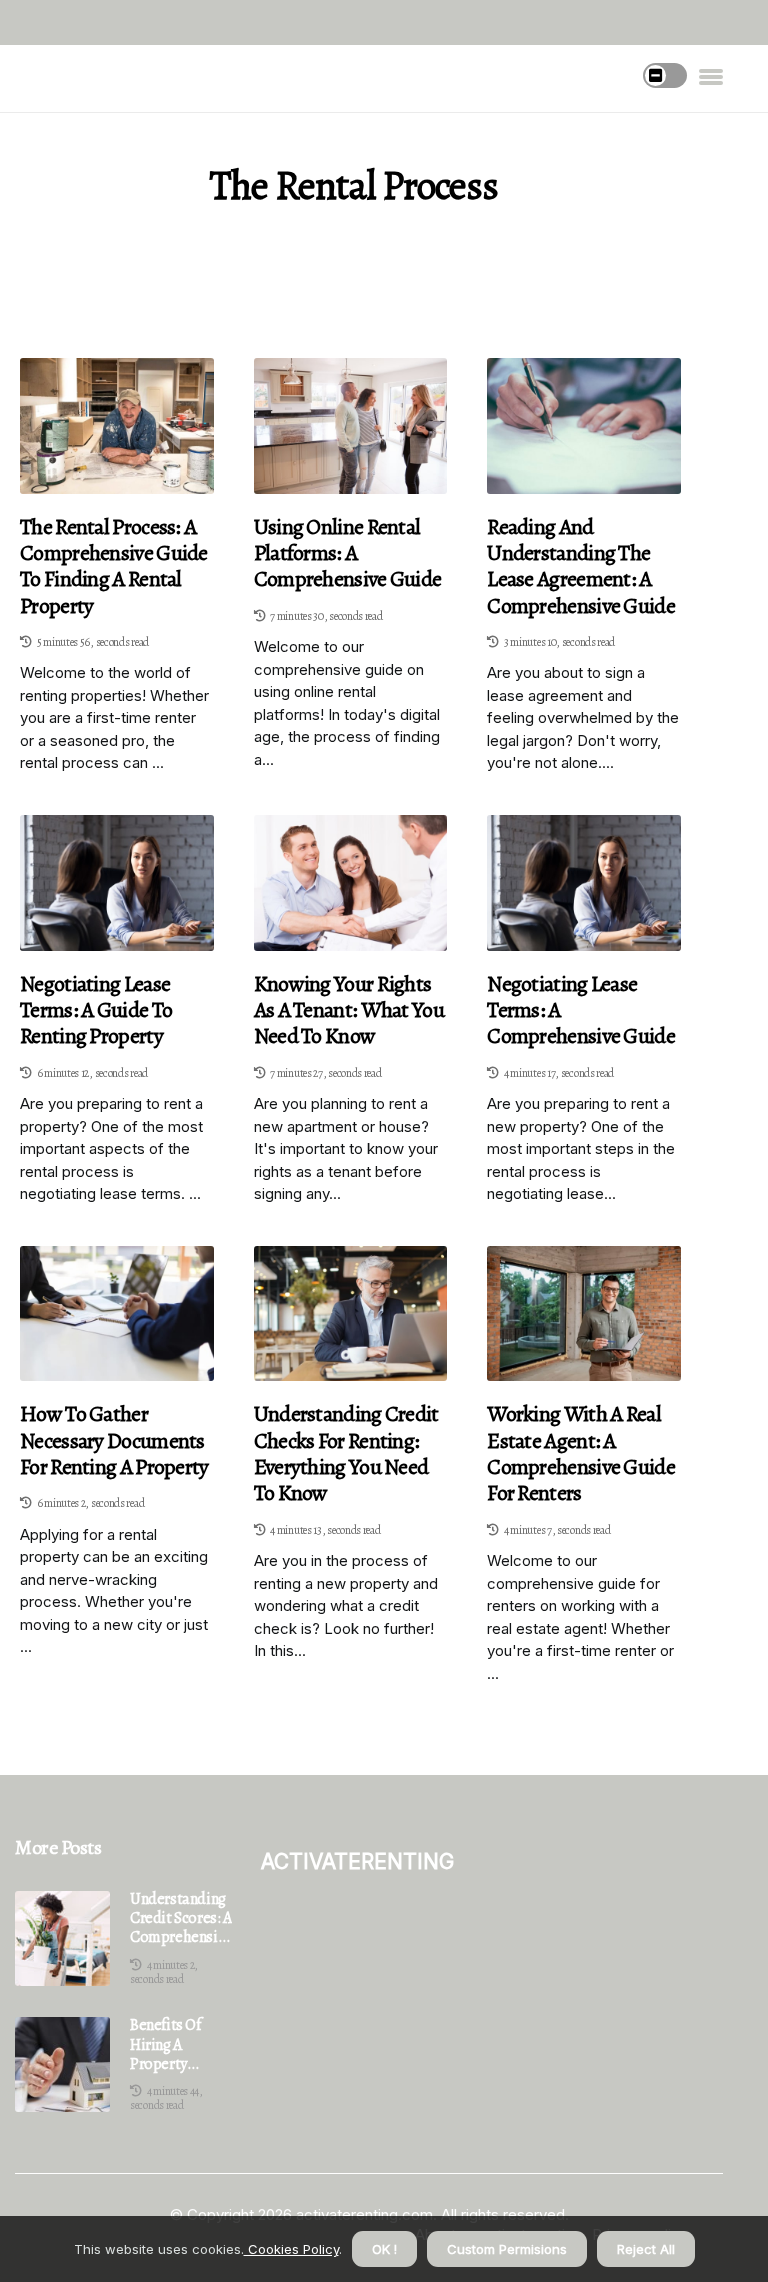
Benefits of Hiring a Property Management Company (172, 2045)
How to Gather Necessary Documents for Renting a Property (114, 1440)
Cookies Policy (291, 2249)
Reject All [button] (646, 2249)
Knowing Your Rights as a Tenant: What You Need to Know (349, 1010)
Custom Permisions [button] (507, 2249)
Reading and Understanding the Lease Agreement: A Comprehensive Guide (581, 567)
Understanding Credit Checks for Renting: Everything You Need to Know (346, 1454)
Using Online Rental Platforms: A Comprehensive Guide (348, 553)
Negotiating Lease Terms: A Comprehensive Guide (581, 1010)
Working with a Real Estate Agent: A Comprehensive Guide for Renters (581, 1454)
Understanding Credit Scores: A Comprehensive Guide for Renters (181, 1919)
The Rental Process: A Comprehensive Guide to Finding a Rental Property (114, 567)
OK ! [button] (384, 2249)
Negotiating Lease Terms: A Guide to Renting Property (96, 1010)
